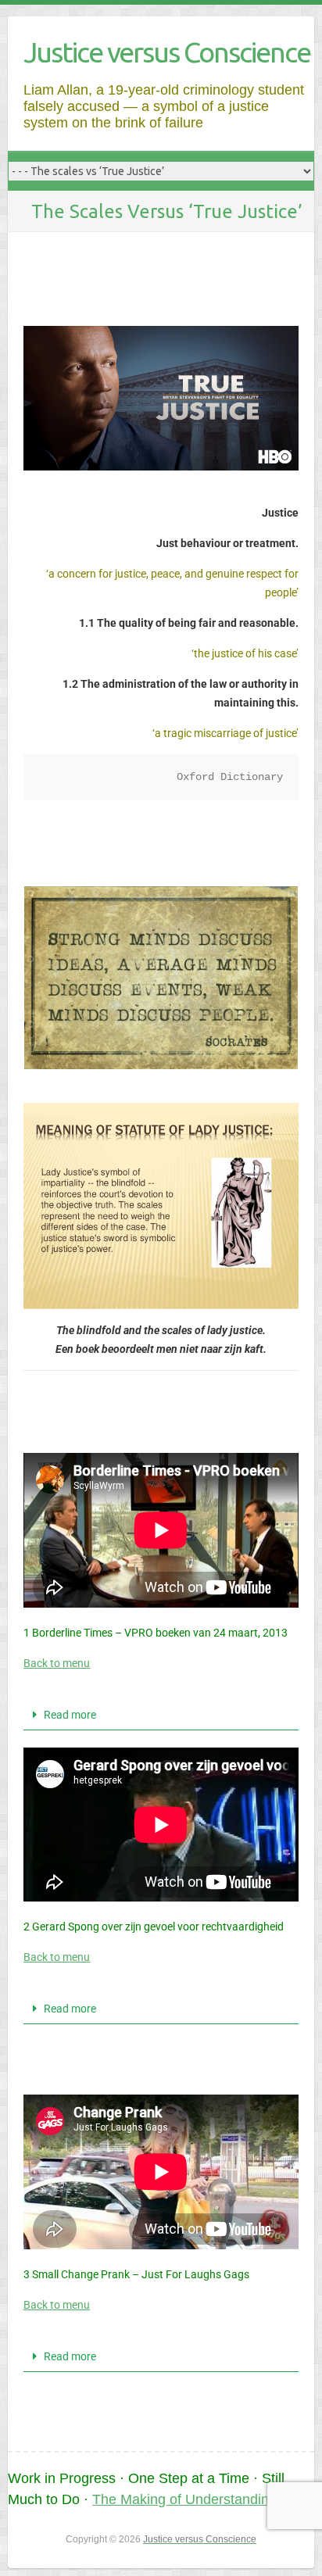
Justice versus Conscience (167, 52)
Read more (70, 1715)
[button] (161, 1715)
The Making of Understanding (184, 2499)
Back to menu (57, 1663)
